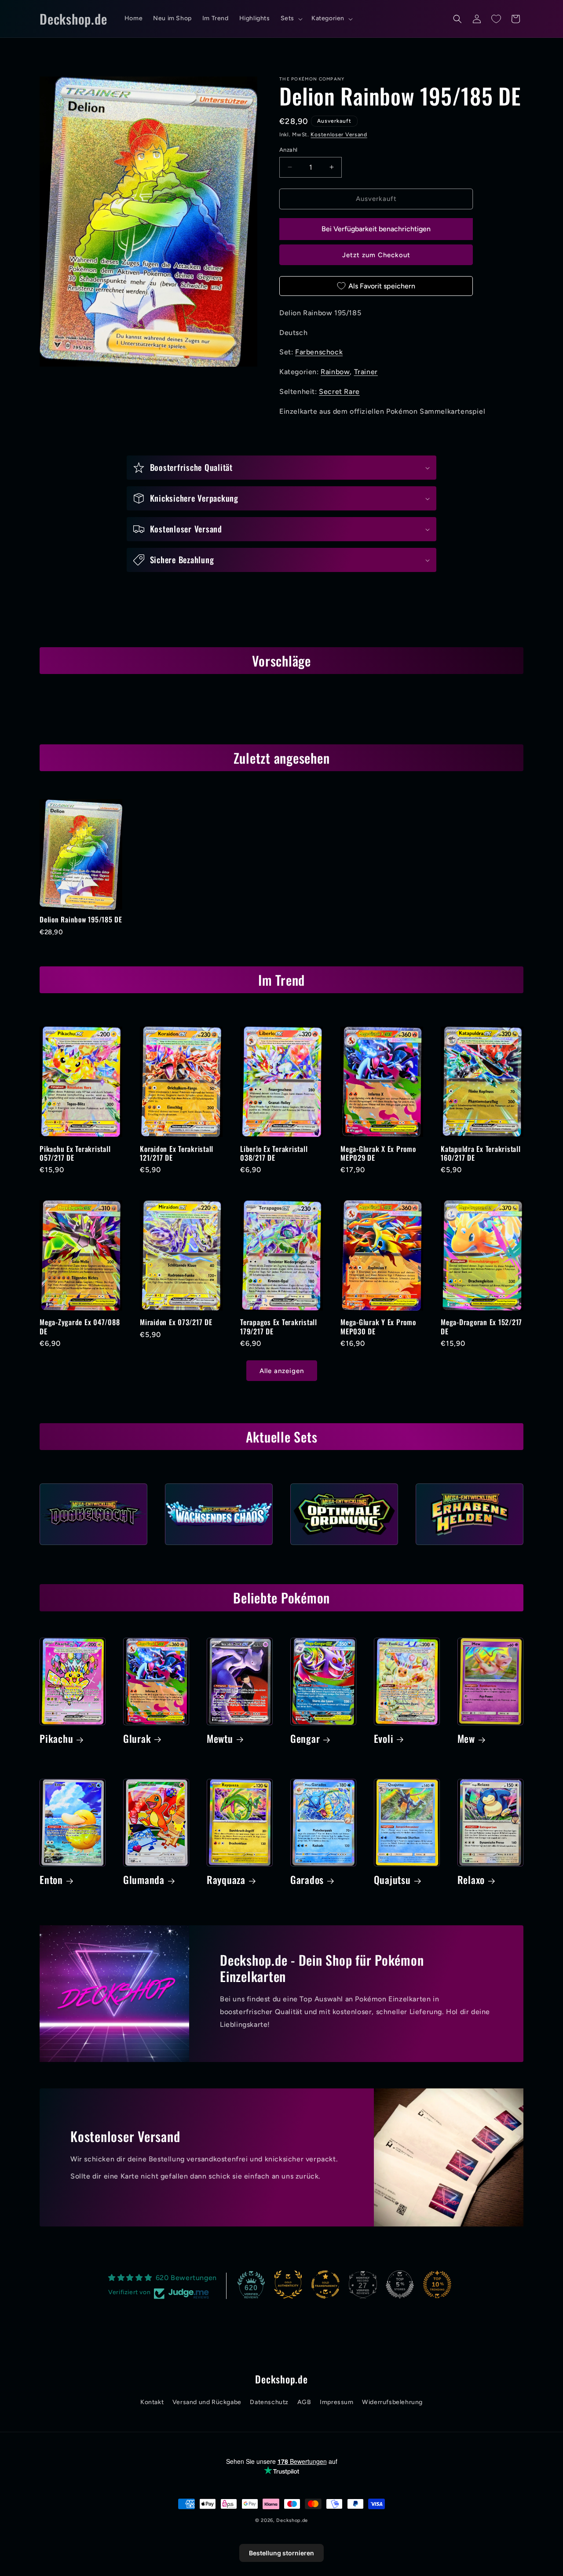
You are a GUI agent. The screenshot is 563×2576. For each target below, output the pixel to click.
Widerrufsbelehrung (392, 2402)
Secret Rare (339, 392)
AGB (304, 2402)
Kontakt (152, 2402)
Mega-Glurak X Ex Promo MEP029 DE (378, 1153)
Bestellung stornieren (281, 2553)
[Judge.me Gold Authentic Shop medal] (288, 2285)
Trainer (366, 372)
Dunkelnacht (93, 1548)
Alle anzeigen (282, 1371)
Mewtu (220, 1739)
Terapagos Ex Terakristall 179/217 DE (279, 1326)
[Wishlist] (496, 19)
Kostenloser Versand (339, 135)
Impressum (336, 2402)
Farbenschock (319, 352)
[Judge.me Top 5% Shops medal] (400, 2285)
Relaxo (471, 1880)
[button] (291, 18)
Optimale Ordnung (344, 1548)
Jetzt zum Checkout (376, 255)
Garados (307, 1880)
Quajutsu (392, 1880)
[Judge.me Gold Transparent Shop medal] (325, 2285)
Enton (51, 1880)
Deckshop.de (292, 2520)
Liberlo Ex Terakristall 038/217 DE (274, 1153)
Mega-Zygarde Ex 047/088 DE (80, 1326)
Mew (466, 1739)
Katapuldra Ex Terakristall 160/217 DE (481, 1153)
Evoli (384, 1739)
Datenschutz (269, 2402)
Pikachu (56, 1739)
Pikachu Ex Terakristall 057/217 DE (75, 1153)
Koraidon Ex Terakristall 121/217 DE (177, 1153)
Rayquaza (226, 1880)
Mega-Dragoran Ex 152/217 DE (481, 1326)
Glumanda (144, 1880)
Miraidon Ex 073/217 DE (176, 1322)
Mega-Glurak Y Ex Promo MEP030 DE (378, 1326)
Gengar (305, 1739)
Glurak (137, 1739)
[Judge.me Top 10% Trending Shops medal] (437, 2285)
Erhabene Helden (470, 1548)
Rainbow (335, 372)
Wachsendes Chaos (219, 1548)
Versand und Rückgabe (207, 2402)
